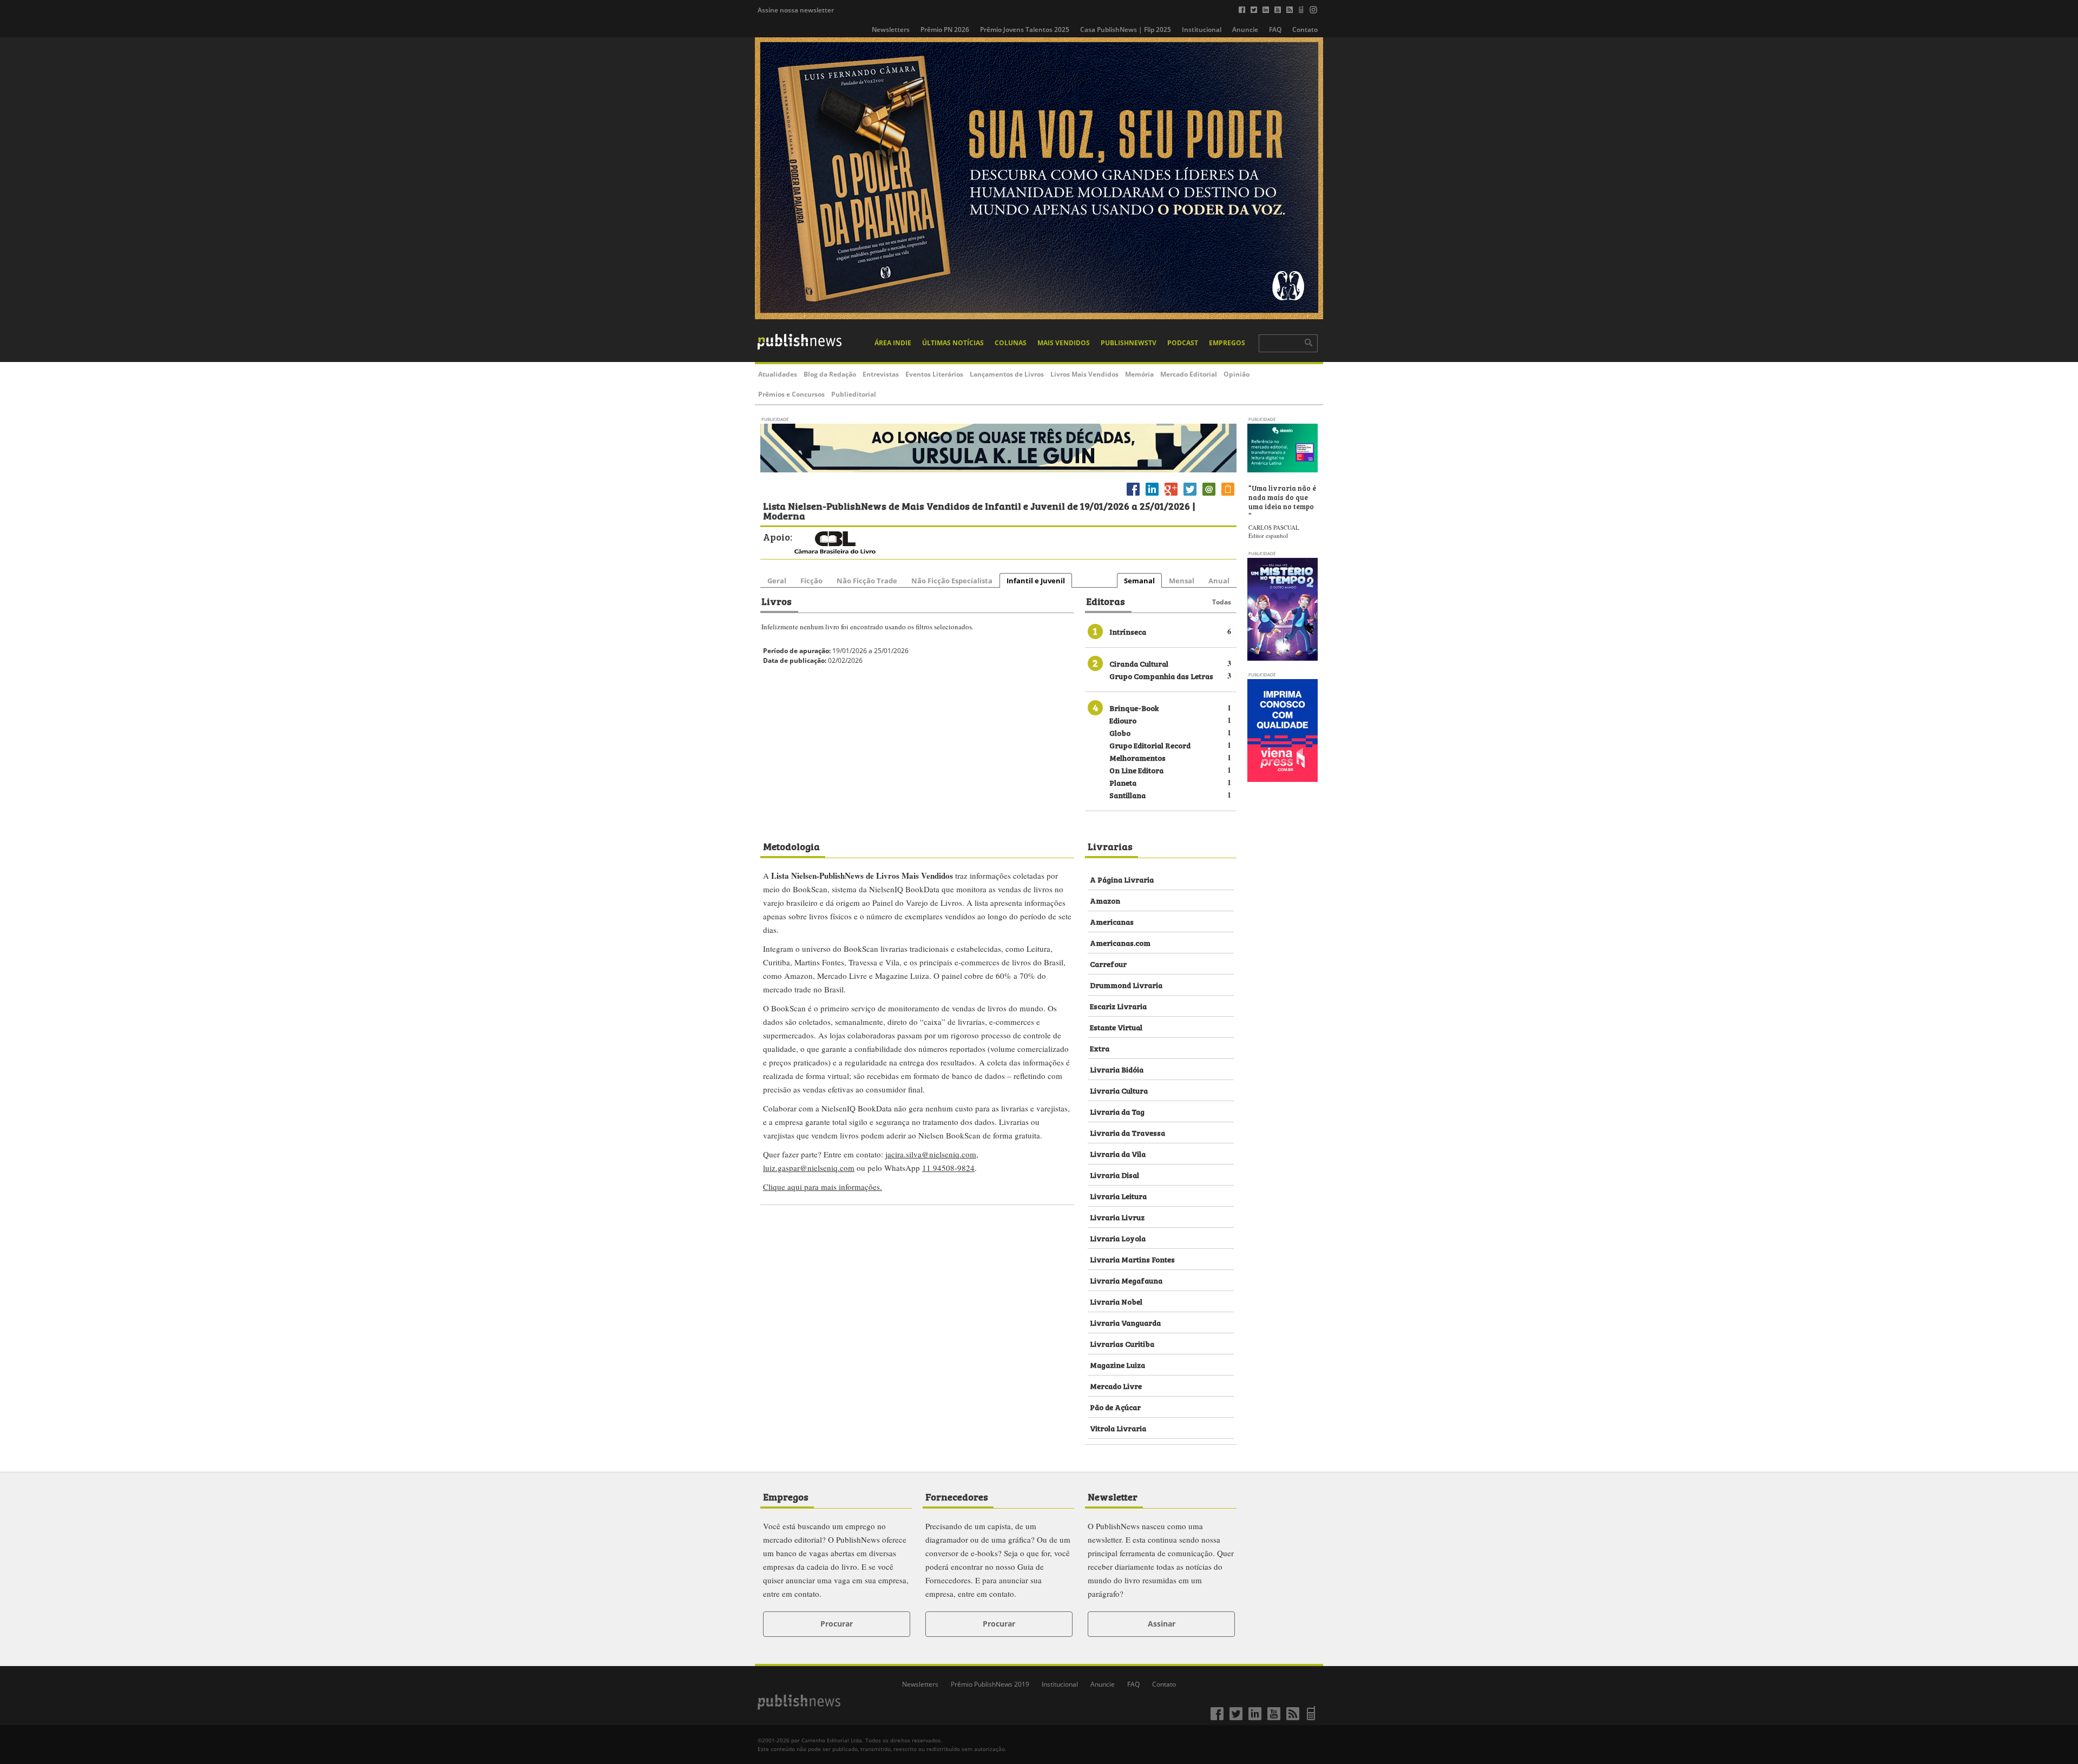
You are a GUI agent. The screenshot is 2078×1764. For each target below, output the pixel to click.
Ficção (811, 581)
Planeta (1123, 782)
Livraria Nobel (1116, 1301)
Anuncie (1245, 29)
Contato (1305, 29)
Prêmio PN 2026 (945, 29)
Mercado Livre (1116, 1385)
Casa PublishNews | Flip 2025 (1126, 29)
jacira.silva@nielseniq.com (931, 1154)
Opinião (1237, 374)
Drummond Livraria (1126, 985)
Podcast (1183, 343)
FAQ (1275, 29)
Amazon (1105, 900)
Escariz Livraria (1118, 1006)
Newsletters (891, 29)
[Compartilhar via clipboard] (1228, 495)
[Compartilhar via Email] (1209, 495)
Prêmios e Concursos (791, 394)
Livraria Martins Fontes (1132, 1259)
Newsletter (1113, 1496)
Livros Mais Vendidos (1084, 374)
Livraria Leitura (1118, 1196)
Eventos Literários (934, 374)
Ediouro (1123, 720)
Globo (1120, 732)
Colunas (1011, 343)
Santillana (1127, 795)
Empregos (1227, 343)
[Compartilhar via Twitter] (1190, 495)
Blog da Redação (830, 374)
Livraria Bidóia (1117, 1069)
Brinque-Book (1134, 707)
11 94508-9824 (948, 1168)
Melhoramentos (1137, 757)
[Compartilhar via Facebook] (1133, 495)
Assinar (1162, 1624)
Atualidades (778, 374)
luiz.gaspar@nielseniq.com (809, 1168)
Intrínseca (1128, 631)
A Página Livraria (1122, 879)
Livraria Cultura (1119, 1090)
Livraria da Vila (1118, 1153)
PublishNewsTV (1129, 343)
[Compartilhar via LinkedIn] (1152, 495)
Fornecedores (957, 1496)
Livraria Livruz (1117, 1217)
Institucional (1202, 29)
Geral (777, 581)
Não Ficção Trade (867, 581)
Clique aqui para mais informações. (823, 1187)
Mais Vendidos (1064, 343)
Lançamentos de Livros (1007, 374)
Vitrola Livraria (1118, 1428)
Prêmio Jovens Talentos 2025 (1025, 29)
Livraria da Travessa (1127, 1132)
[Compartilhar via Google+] (1171, 495)
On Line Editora (1136, 770)
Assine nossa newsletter (796, 10)
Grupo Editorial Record (1150, 745)
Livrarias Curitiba (1122, 1343)
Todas (1222, 602)
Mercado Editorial (1189, 374)
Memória (1139, 374)
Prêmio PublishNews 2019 (990, 1684)
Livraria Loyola (1118, 1238)
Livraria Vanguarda (1125, 1322)
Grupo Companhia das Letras (1161, 676)
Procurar (837, 1624)
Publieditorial (854, 394)
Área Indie (893, 343)
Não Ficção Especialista (952, 581)
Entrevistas (881, 374)
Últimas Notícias (953, 343)
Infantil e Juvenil (1036, 581)
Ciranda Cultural (1139, 663)
